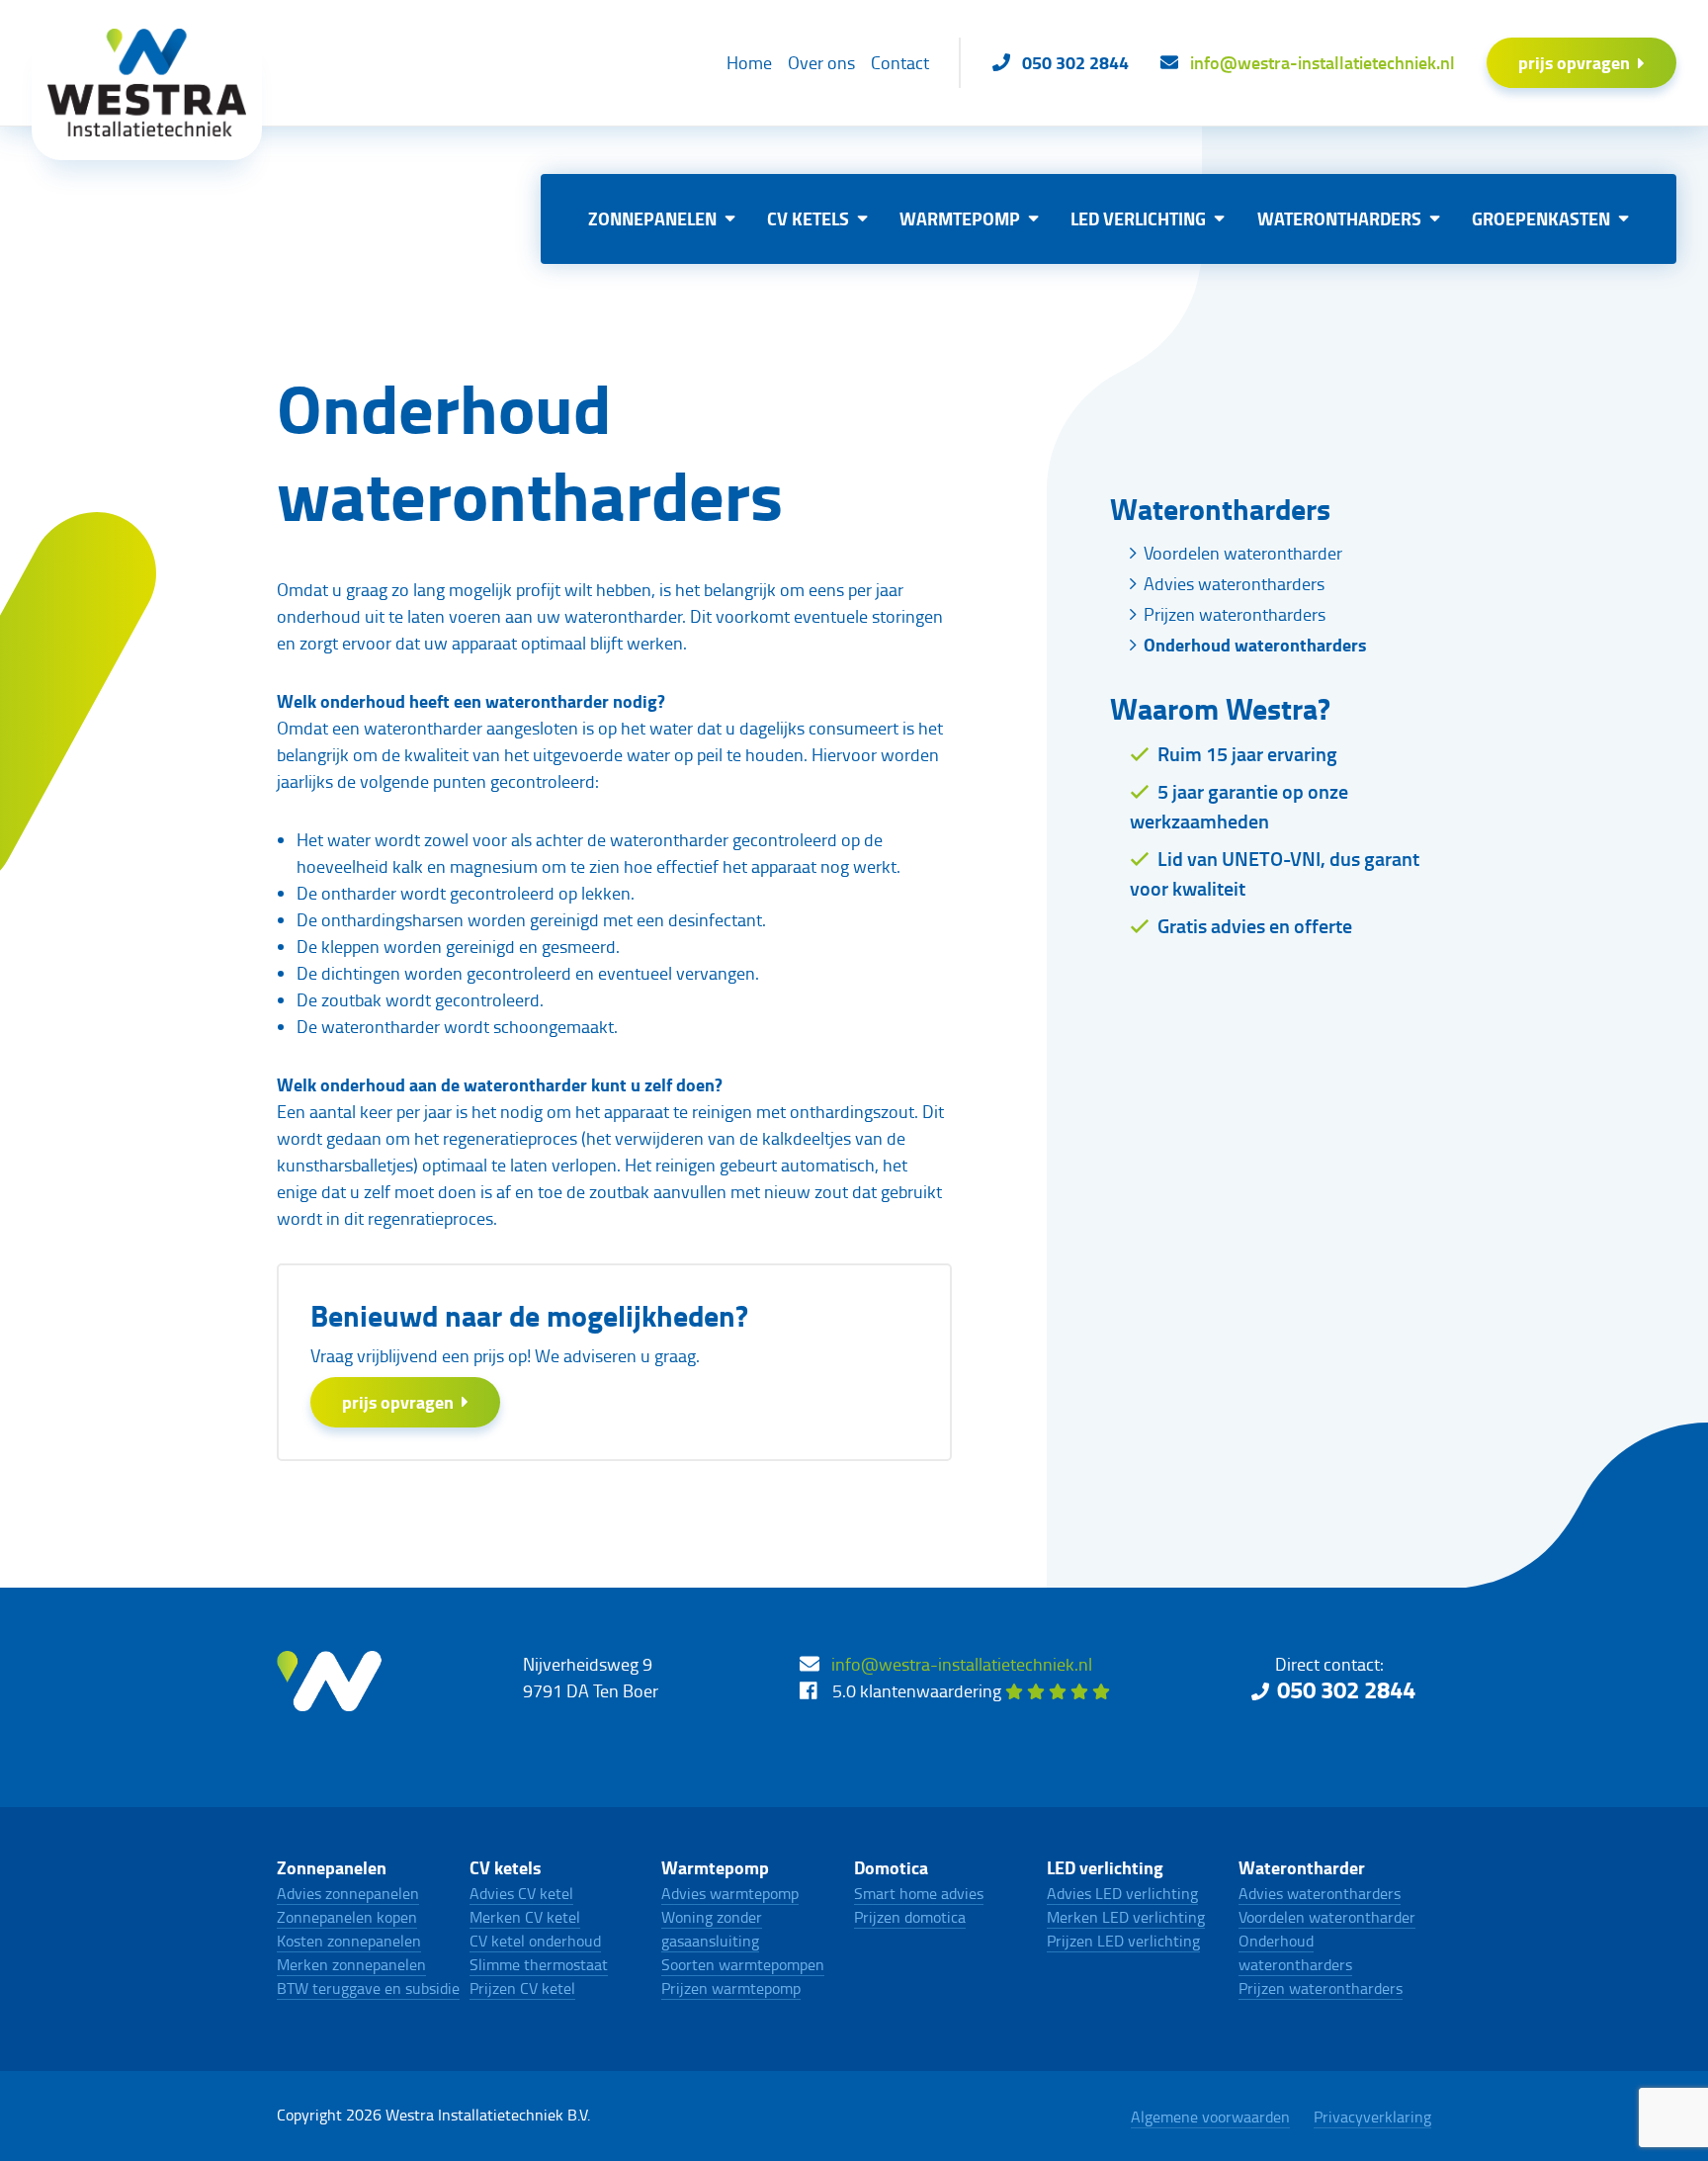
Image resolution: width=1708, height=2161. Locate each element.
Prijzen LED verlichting (1123, 1941)
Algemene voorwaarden (1210, 2117)
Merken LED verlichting (1126, 1917)
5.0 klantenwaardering (919, 1690)
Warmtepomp (960, 218)
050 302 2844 (1346, 1689)
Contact (900, 62)
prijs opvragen (1574, 62)
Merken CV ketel (525, 1917)
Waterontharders (1339, 218)
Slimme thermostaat (539, 1964)
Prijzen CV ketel (522, 1988)
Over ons (821, 62)
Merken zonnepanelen (351, 1964)
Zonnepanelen (652, 218)
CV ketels (808, 218)
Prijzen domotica (910, 1917)
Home (749, 62)
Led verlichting (1138, 218)
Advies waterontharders (1234, 583)
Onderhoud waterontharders (1255, 645)
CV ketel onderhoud (535, 1941)
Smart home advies (919, 1893)
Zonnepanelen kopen (347, 1917)
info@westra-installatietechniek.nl (962, 1664)
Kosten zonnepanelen (349, 1941)
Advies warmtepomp (730, 1893)
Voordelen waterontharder (1243, 553)
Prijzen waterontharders (1235, 614)
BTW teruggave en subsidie (368, 1988)
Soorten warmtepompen (743, 1964)
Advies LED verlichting (1122, 1893)
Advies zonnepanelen (348, 1893)
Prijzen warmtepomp (731, 1988)
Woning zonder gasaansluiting (712, 1929)
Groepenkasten (1541, 218)
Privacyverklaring (1372, 2117)
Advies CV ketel (521, 1893)
